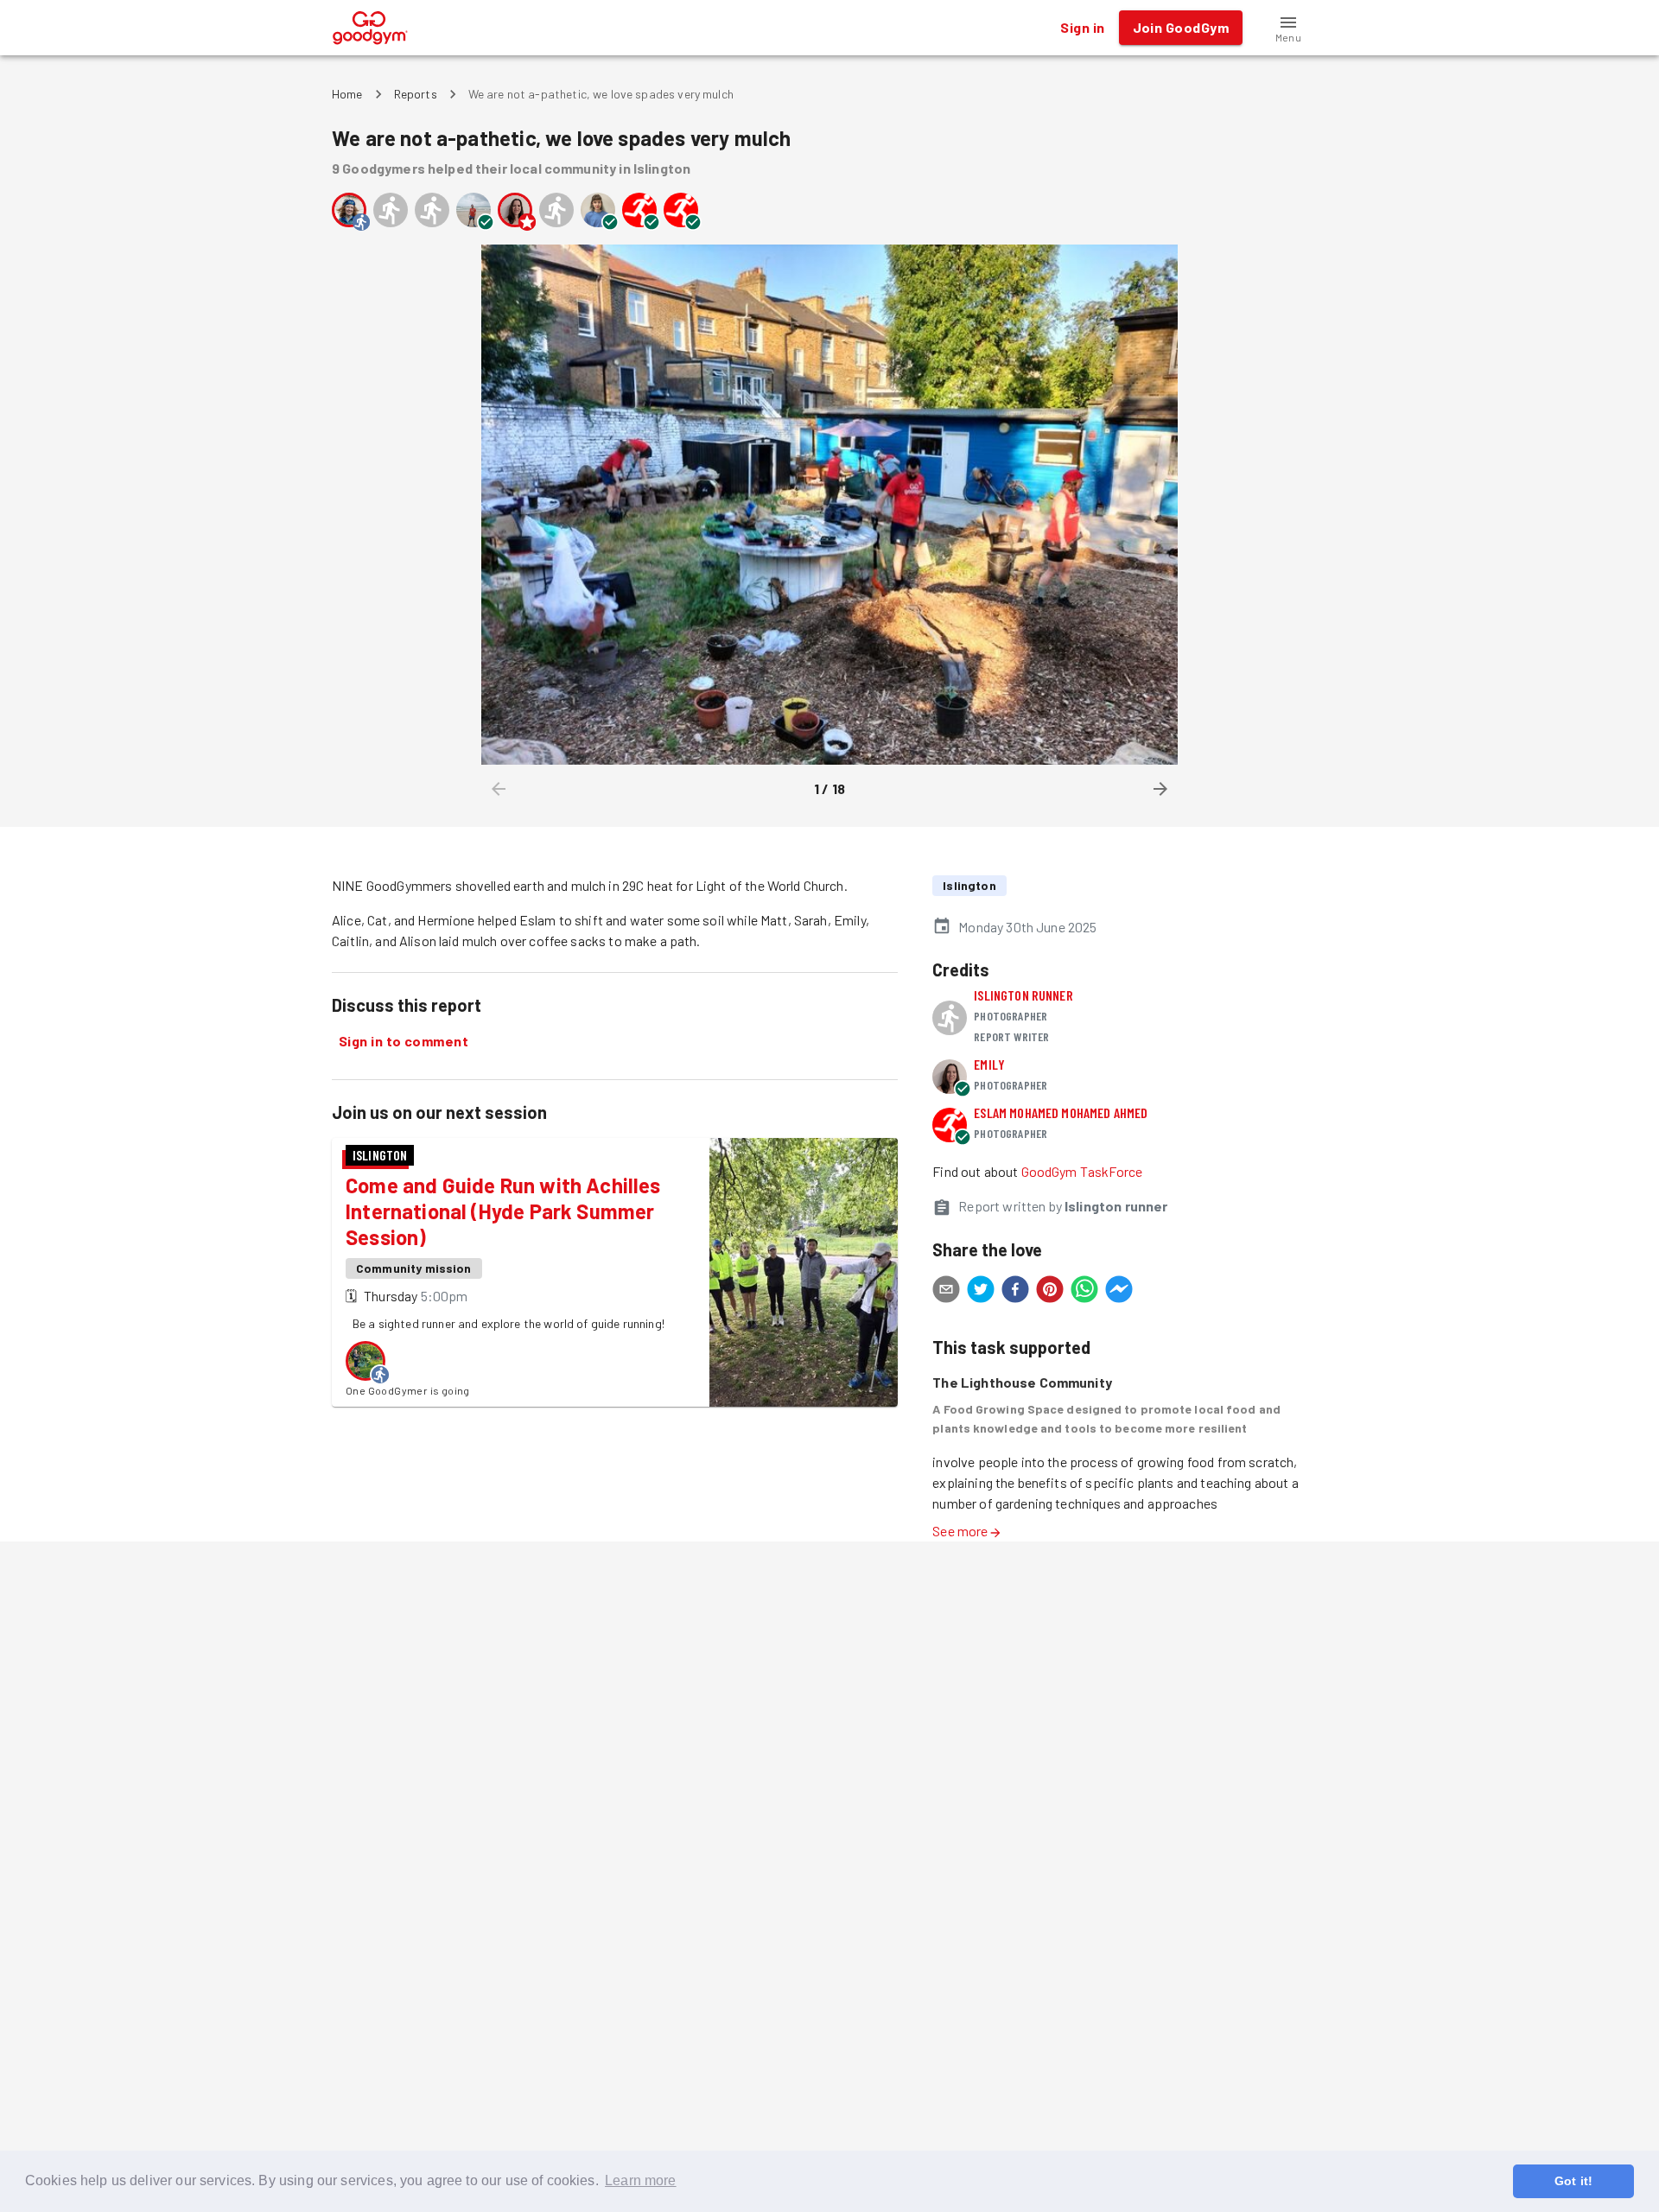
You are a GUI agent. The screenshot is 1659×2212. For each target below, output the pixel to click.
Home (347, 94)
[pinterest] (1050, 1292)
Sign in (1082, 27)
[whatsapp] (1084, 1292)
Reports (416, 94)
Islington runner (1023, 995)
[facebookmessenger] (1119, 1292)
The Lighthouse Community (1022, 1382)
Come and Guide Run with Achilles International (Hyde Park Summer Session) (503, 1211)
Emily (989, 1064)
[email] (946, 1292)
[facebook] (1015, 1292)
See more (960, 1531)
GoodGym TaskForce (1082, 1171)
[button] (1288, 28)
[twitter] (981, 1292)
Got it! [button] (1573, 2181)
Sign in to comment (404, 1041)
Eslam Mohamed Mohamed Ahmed (1061, 1112)
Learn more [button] (641, 2180)
